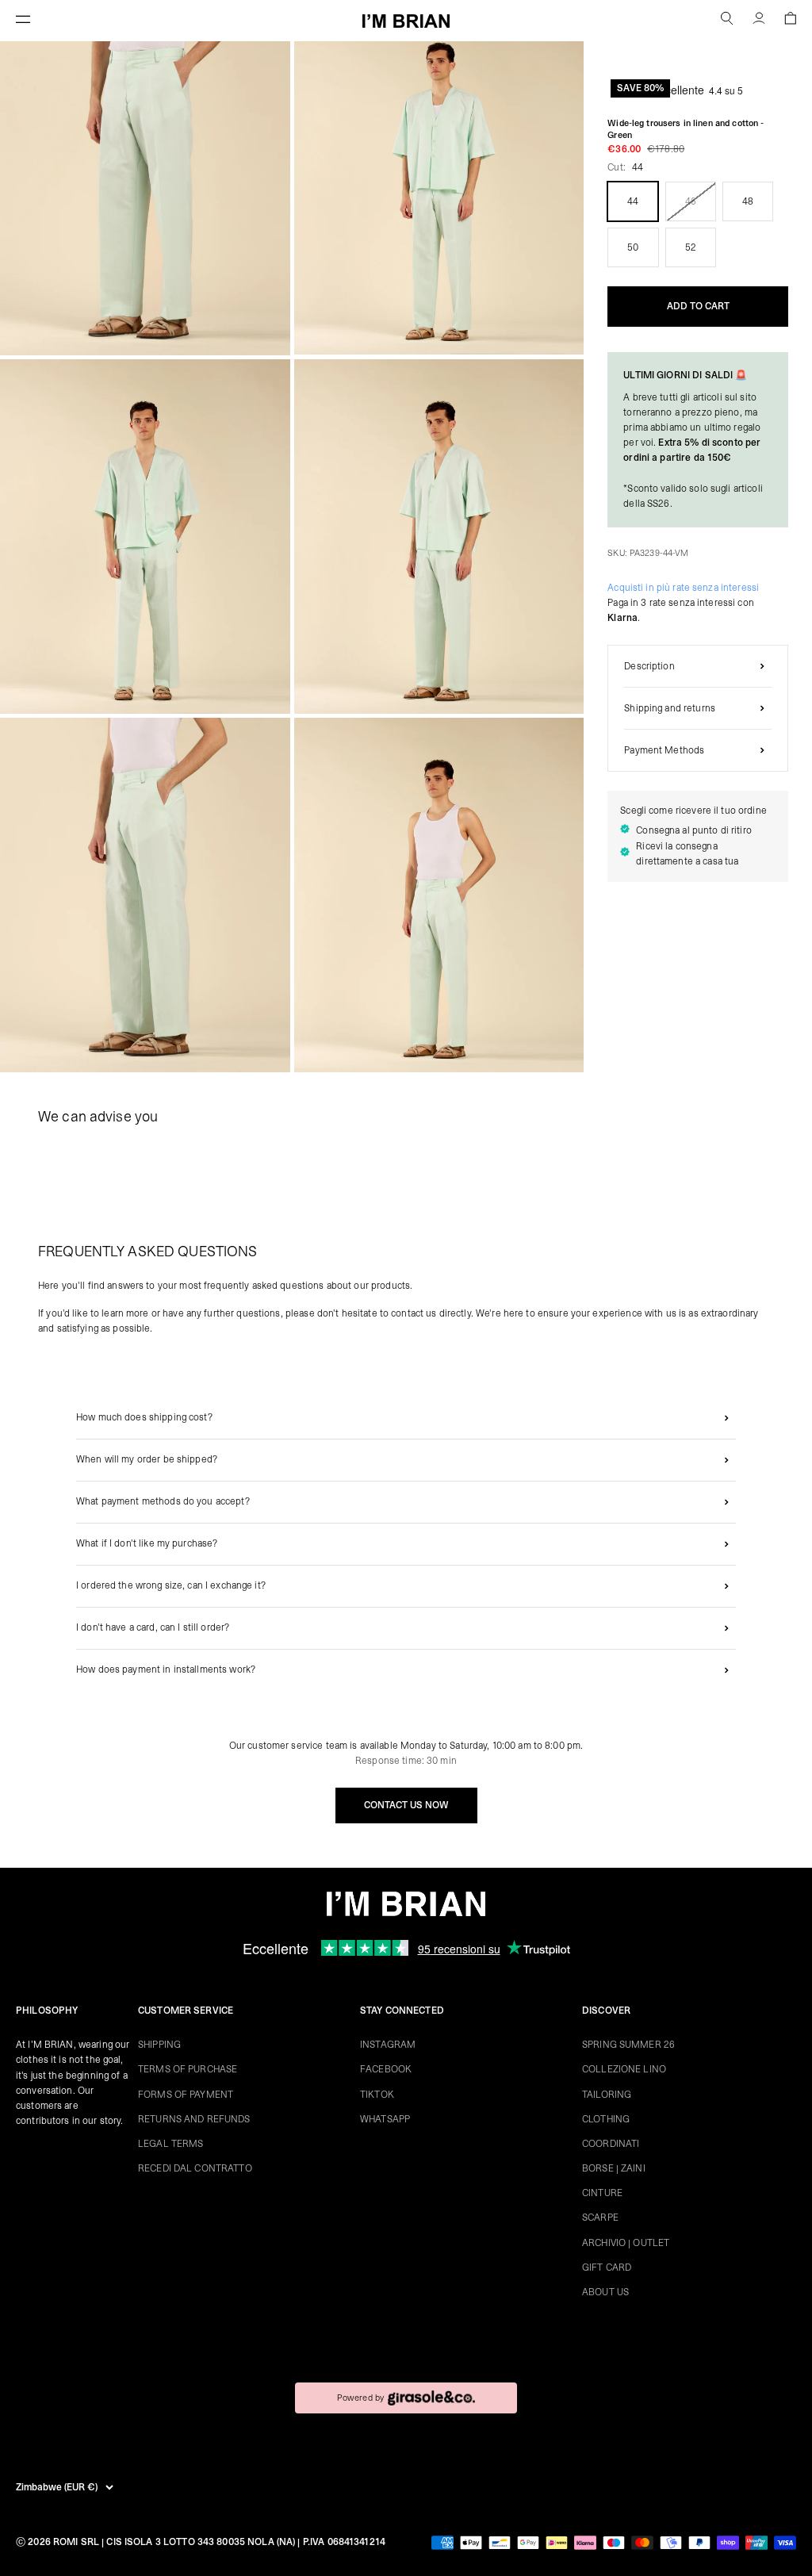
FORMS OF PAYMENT (186, 2095)
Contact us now (406, 1805)
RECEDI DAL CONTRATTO (195, 2168)
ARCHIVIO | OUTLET (626, 2243)
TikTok (377, 2095)
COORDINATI (611, 2144)
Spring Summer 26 (628, 2045)
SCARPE (600, 2218)
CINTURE (602, 2193)
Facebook (386, 2069)
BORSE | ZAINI (614, 2168)
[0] (790, 21)
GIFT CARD (607, 2267)
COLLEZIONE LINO (624, 2069)
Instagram (388, 2045)
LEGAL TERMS (170, 2144)
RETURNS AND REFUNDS (194, 2119)
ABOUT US (605, 2292)
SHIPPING (159, 2045)
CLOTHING (606, 2119)
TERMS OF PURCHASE (188, 2069)
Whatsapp (385, 2119)
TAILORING (607, 2095)
